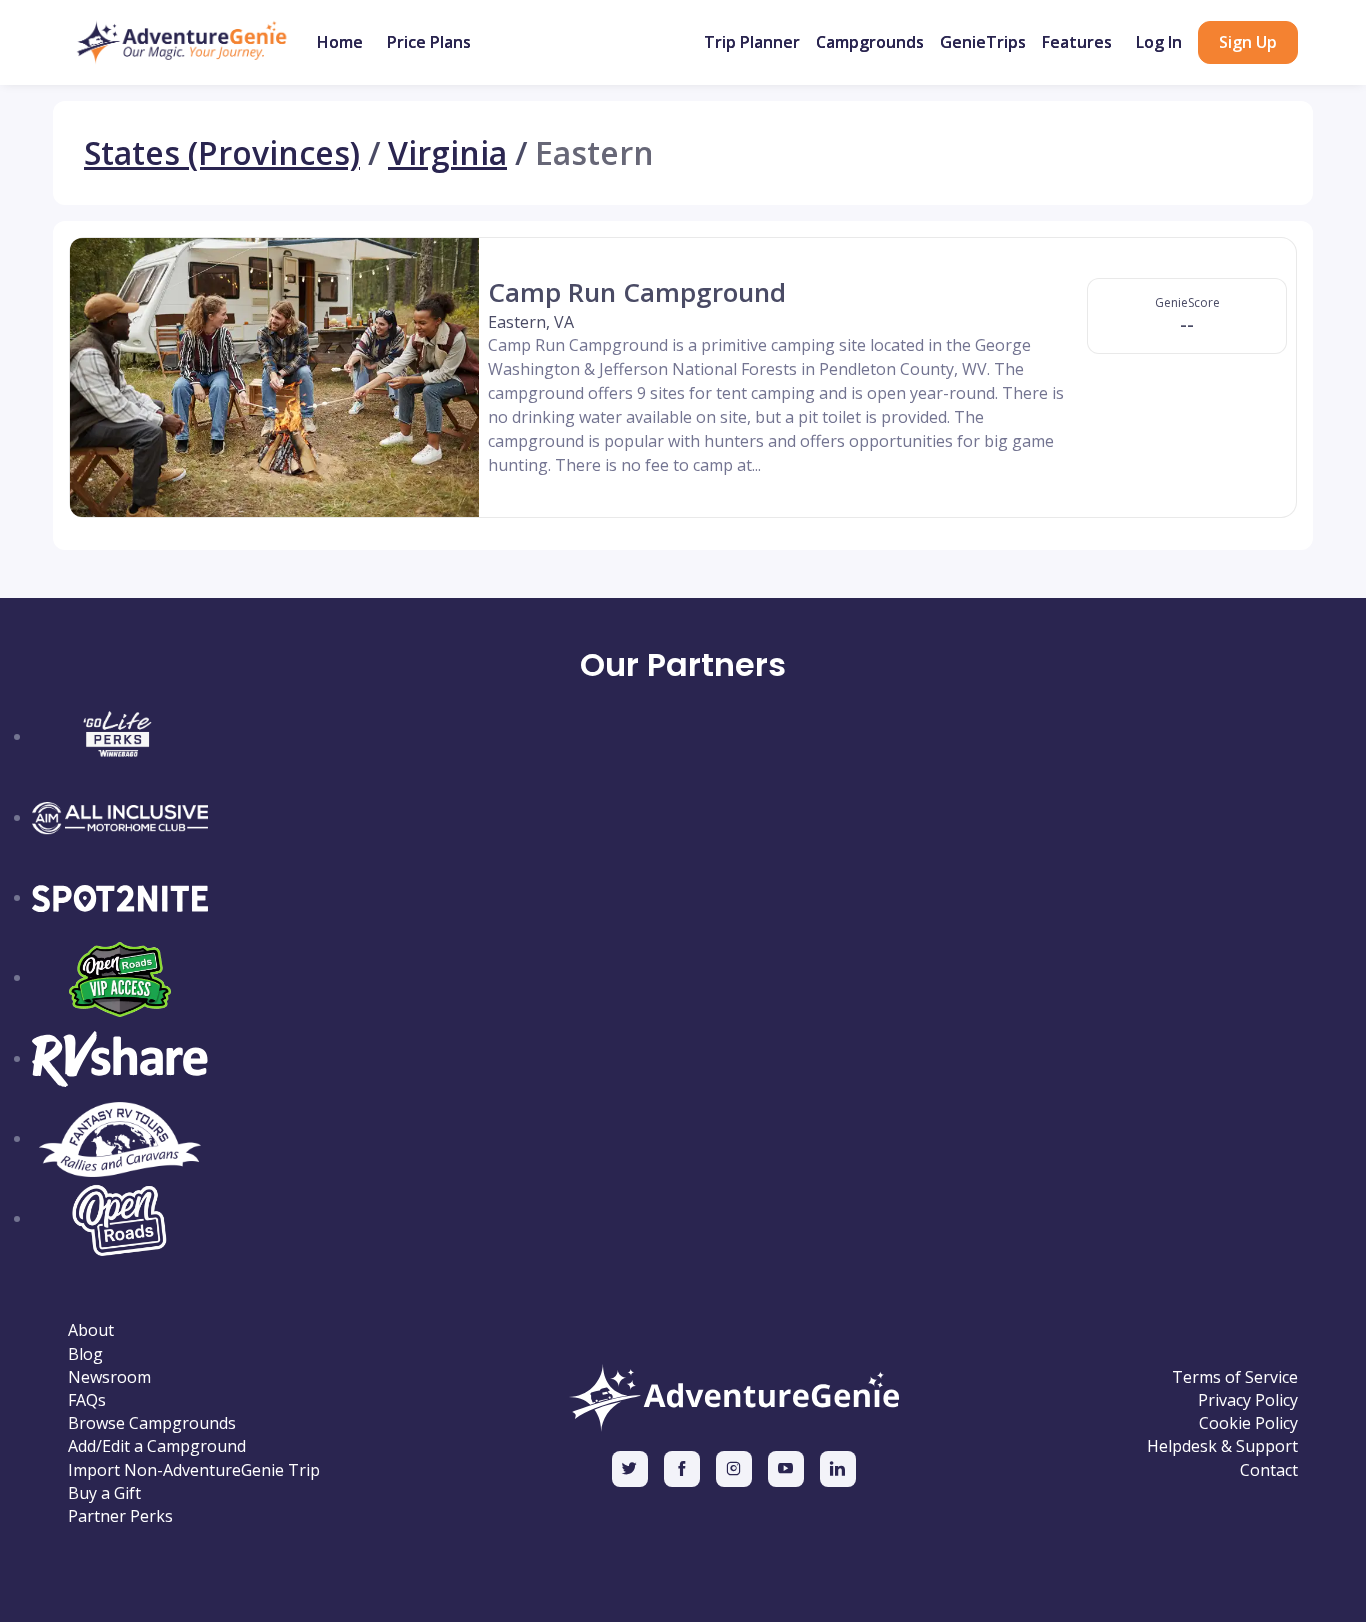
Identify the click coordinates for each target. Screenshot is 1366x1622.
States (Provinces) (222, 153)
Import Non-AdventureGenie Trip (194, 1470)
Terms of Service (1235, 1377)
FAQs (87, 1400)
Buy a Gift (104, 1493)
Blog (85, 1354)
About (91, 1330)
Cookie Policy (1248, 1423)
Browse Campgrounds (152, 1423)
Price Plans (429, 42)
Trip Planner (752, 42)
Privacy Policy (1248, 1400)
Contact (1269, 1470)
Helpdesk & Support (1222, 1446)
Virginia (447, 153)
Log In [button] (1159, 42)
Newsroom (109, 1377)
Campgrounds (870, 42)
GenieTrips (983, 42)
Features (1077, 42)
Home (340, 42)
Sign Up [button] (1248, 42)
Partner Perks (120, 1516)
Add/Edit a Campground (157, 1446)
